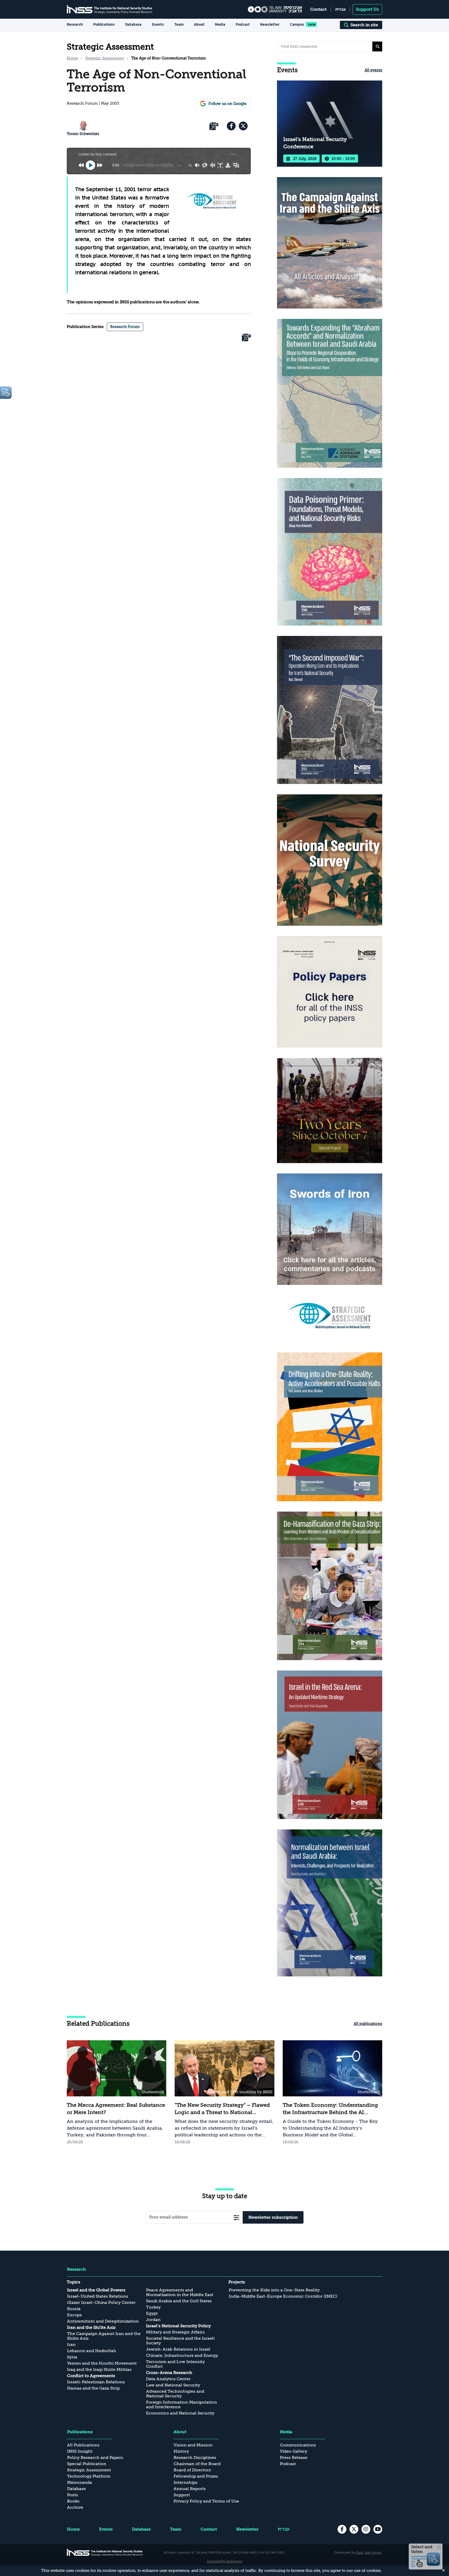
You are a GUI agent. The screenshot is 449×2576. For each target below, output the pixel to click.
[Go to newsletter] (236, 2218)
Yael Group (373, 2552)
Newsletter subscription (273, 2217)
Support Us (367, 9)
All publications (368, 2024)
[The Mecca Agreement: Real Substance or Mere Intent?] (117, 2093)
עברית (340, 9)
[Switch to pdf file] (214, 127)
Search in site (364, 25)
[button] (377, 46)
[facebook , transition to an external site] (231, 126)
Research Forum (125, 327)
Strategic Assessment (105, 58)
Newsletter (270, 24)
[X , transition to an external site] (243, 126)
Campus (297, 24)
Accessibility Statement (225, 2561)
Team (179, 24)
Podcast (243, 24)
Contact (318, 9)
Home (72, 58)
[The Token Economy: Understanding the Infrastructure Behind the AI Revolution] (332, 2093)
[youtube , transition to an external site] (378, 2529)
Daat (360, 2552)
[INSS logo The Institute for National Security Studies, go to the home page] (105, 2552)
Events (158, 24)
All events (373, 70)
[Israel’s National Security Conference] (330, 124)
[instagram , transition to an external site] (366, 2529)
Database (133, 24)
